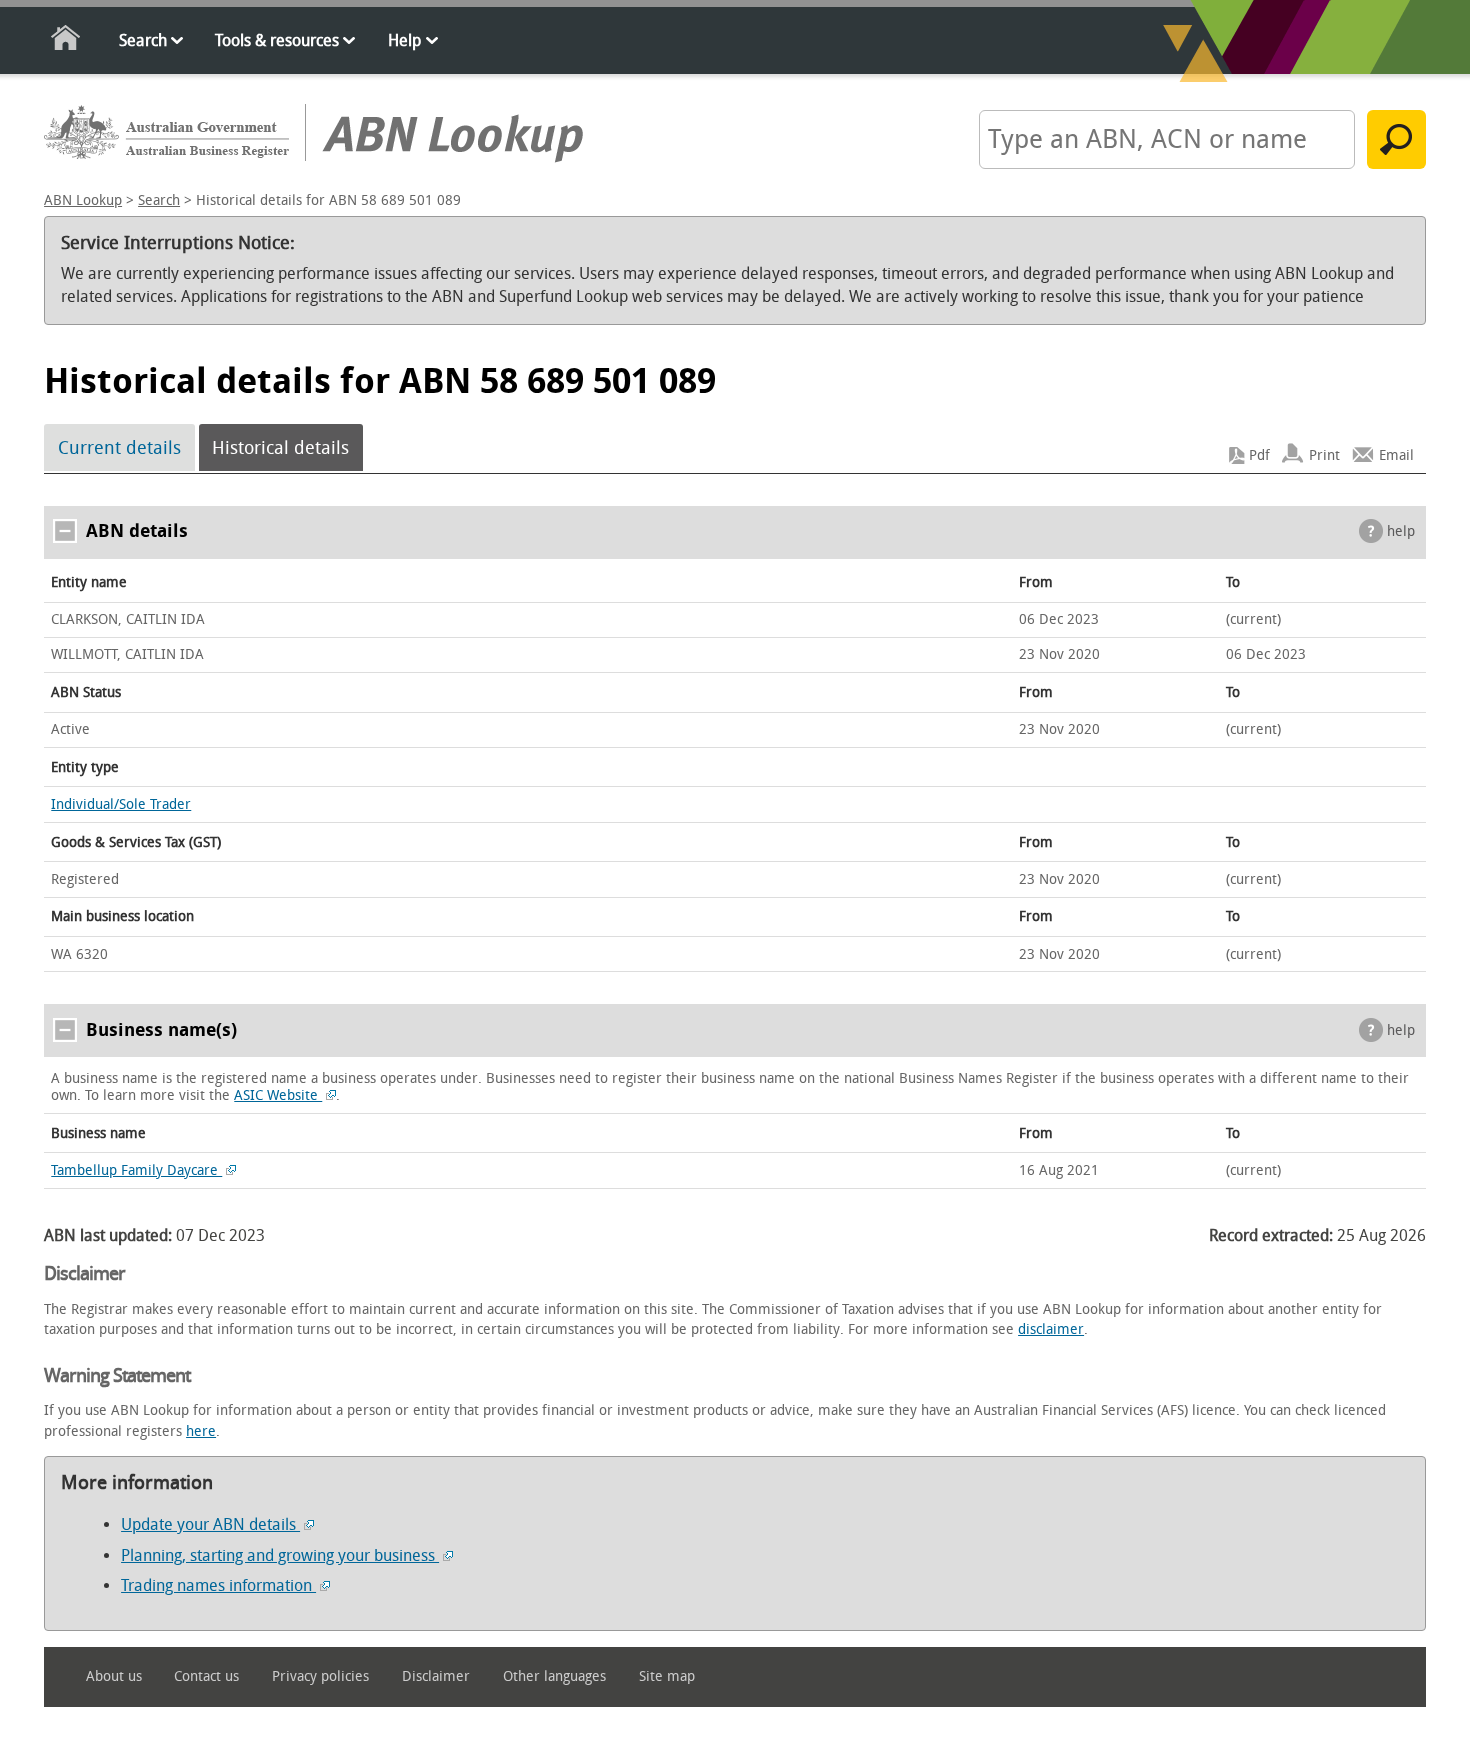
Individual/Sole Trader (121, 804)
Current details (119, 448)
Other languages (554, 1676)
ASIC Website (278, 1095)
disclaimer (1051, 1329)
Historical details (280, 448)
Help (404, 40)
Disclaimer (436, 1676)
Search (143, 40)
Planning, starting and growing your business (280, 1555)
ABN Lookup (83, 200)
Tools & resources (277, 40)
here (201, 1431)
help (1401, 531)
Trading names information (218, 1585)
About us (114, 1676)
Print (1324, 455)
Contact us (206, 1676)
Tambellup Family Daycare (136, 1170)
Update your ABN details (210, 1524)
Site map (667, 1676)
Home (66, 41)
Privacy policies (320, 1676)
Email (1396, 455)
